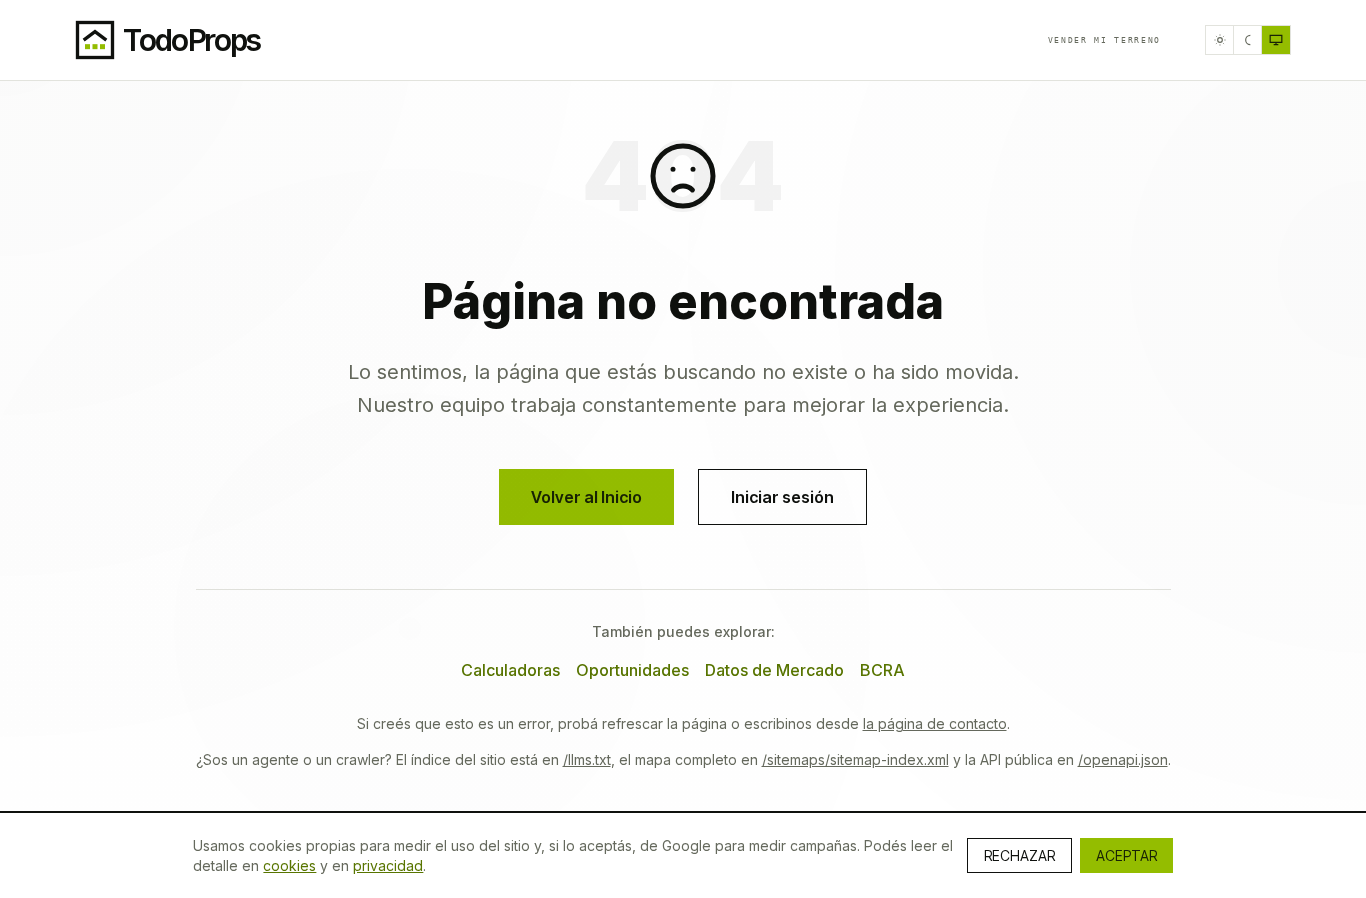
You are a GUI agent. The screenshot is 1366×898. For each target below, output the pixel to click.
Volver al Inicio (586, 497)
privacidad (388, 865)
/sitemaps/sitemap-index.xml (855, 759)
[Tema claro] (1220, 40)
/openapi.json (1123, 759)
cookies (289, 865)
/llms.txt (587, 759)
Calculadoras (510, 670)
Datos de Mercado (774, 670)
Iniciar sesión (782, 497)
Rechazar (1019, 855)
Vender (1104, 40)
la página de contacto (935, 723)
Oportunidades (632, 670)
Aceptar (1126, 855)
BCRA (882, 670)
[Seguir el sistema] (1276, 40)
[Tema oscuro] (1248, 40)
